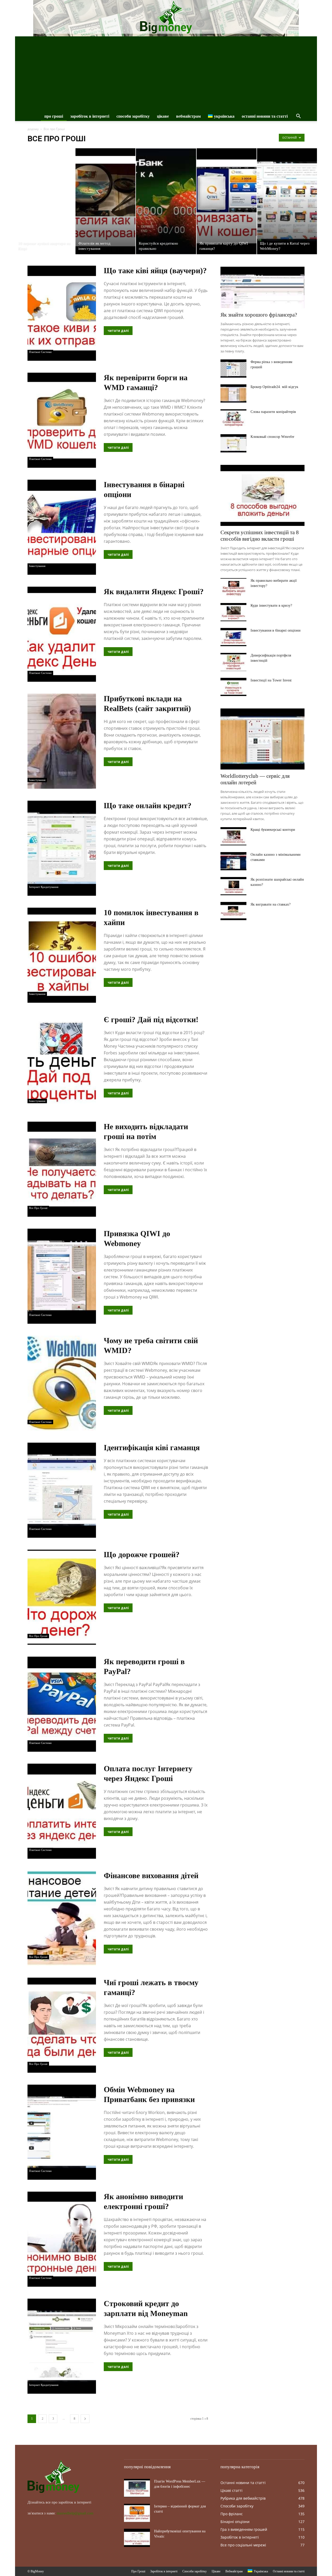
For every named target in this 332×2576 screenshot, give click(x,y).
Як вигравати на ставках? (271, 904)
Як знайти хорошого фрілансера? (259, 315)
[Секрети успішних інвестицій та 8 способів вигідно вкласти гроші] (262, 495)
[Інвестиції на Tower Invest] (233, 687)
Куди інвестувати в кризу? (271, 605)
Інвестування (37, 566)
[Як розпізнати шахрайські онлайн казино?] (233, 886)
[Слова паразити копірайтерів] (233, 418)
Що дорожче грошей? (142, 1554)
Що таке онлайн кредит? (148, 805)
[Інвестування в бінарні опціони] (233, 637)
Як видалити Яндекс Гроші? (154, 591)
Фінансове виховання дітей (151, 1875)
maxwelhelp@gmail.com (75, 2513)
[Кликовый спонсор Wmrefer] (233, 443)
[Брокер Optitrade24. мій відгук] (233, 393)
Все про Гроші (38, 1208)
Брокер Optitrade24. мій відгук (274, 387)
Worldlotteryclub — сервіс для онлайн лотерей (255, 779)
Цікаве (163, 116)
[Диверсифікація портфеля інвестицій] (233, 662)
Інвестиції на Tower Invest (271, 680)
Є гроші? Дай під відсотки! (151, 1019)
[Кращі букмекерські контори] (233, 836)
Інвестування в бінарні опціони (276, 630)
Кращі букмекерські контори (273, 830)
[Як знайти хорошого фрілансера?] (262, 287)
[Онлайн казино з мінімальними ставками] (233, 861)
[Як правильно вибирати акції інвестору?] (233, 587)
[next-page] (85, 2419)
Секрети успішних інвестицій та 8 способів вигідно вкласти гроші (260, 536)
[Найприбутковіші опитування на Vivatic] (137, 2538)
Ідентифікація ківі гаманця (152, 1447)
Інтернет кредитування (44, 887)
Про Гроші (54, 116)
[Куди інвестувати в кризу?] (233, 612)
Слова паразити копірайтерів (273, 412)
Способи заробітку (133, 116)
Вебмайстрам (188, 116)
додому (33, 129)
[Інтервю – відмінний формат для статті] (137, 2513)
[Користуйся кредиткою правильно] (166, 201)
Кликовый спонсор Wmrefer (272, 437)
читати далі (118, 331)
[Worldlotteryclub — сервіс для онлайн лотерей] (262, 739)
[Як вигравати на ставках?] (233, 911)
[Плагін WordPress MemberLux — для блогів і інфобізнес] (137, 2488)
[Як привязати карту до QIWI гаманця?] (227, 201)
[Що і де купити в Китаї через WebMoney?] (287, 201)
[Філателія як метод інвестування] (105, 201)
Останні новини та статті (265, 116)
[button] (298, 117)
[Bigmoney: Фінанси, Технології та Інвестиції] (166, 17)
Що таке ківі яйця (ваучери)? (155, 270)
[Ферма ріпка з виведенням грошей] (233, 369)
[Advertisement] (166, 73)
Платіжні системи (40, 352)
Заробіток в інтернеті (90, 116)
